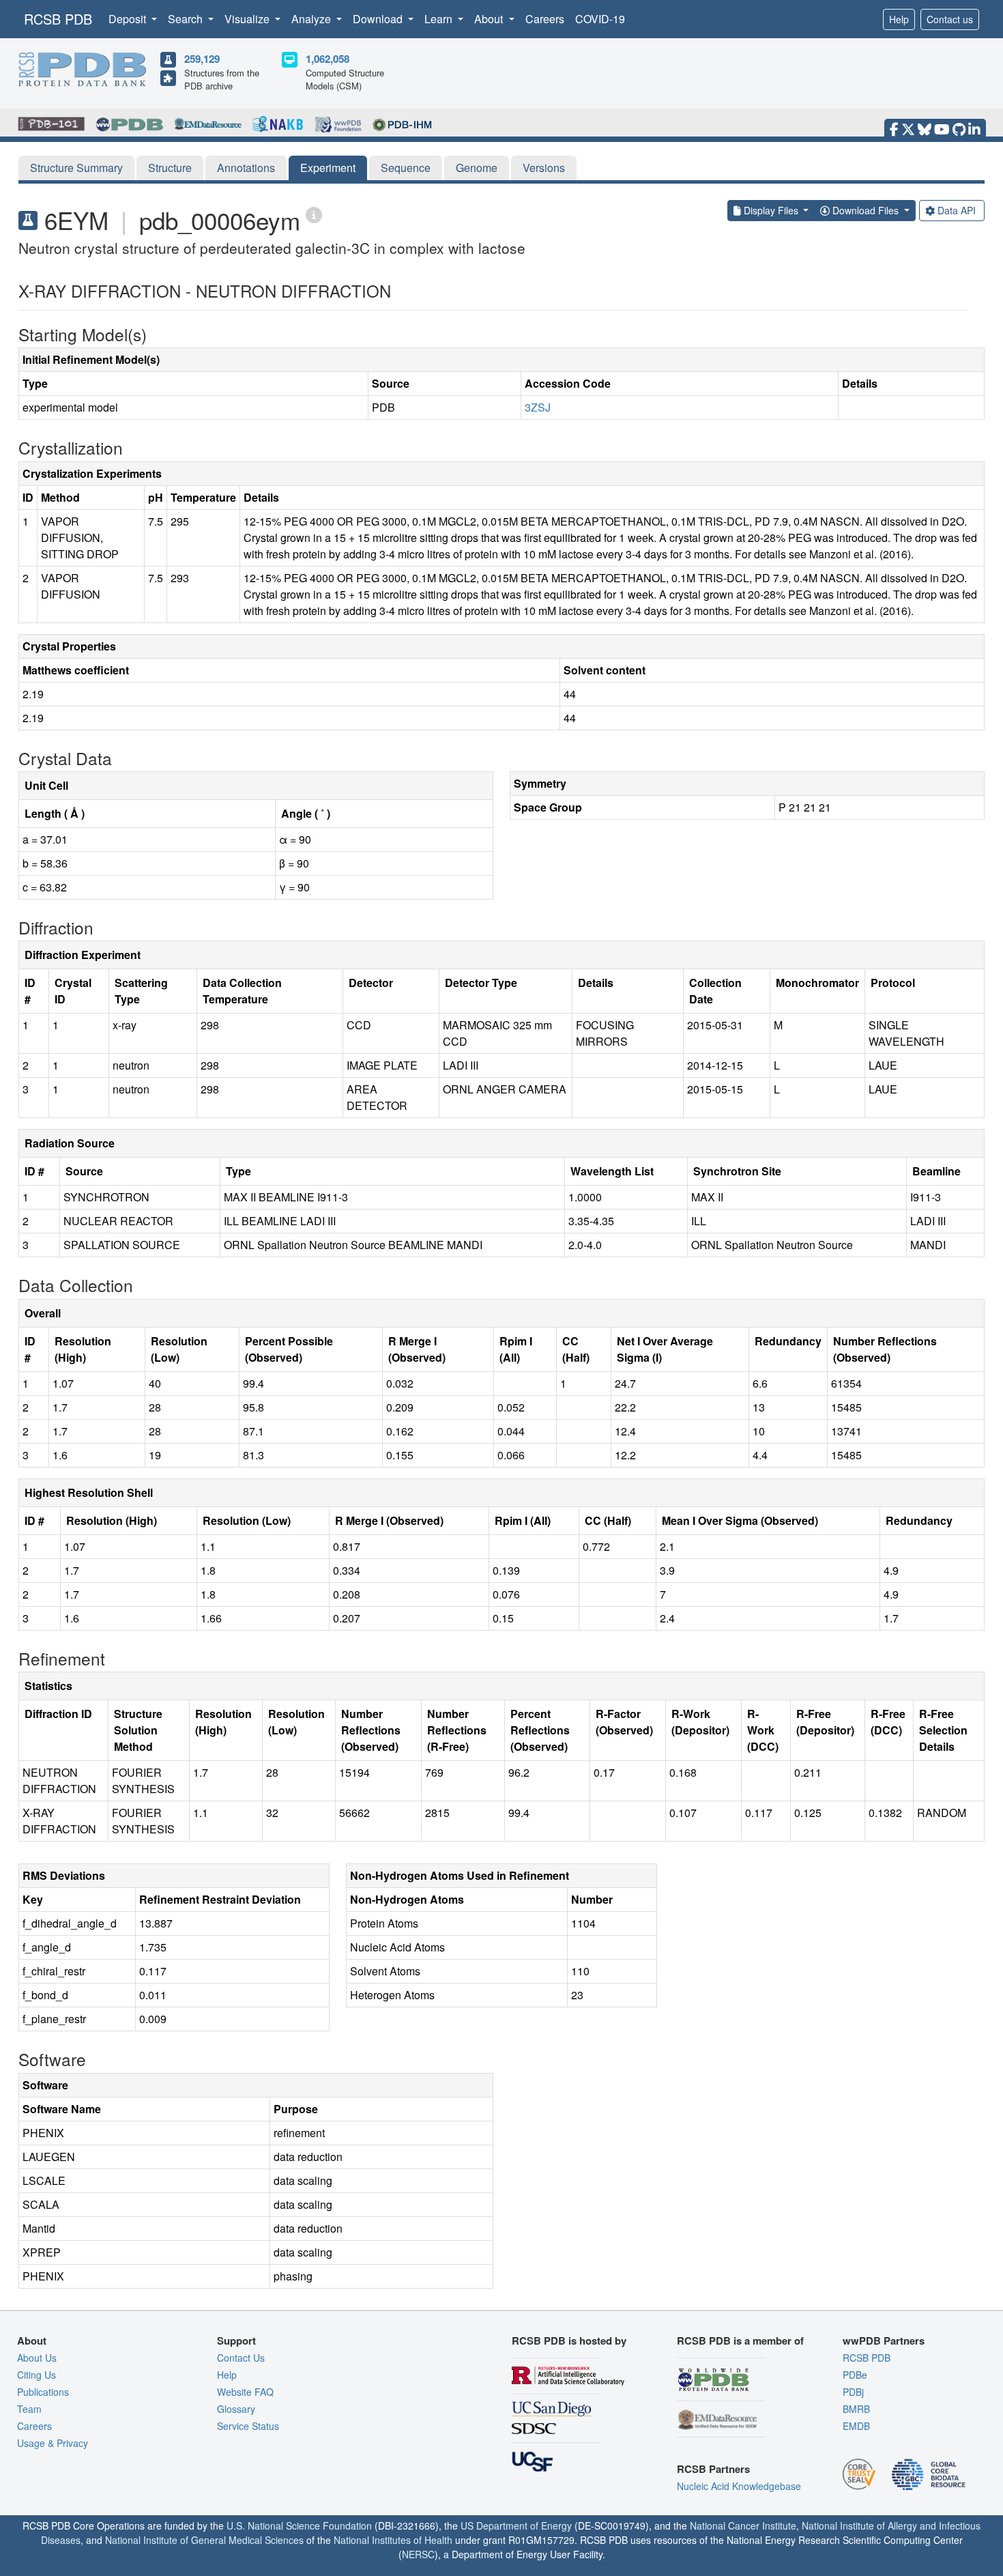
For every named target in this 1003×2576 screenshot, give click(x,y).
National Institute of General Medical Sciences (204, 2540)
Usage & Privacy (53, 2443)
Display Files (771, 210)
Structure (170, 168)
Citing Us (37, 2375)
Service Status (248, 2426)
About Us (37, 2358)
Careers (545, 19)
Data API (957, 210)
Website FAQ (245, 2392)
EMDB (856, 2426)
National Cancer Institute (743, 2525)
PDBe (855, 2375)
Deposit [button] (129, 19)
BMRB (856, 2409)
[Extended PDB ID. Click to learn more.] (314, 214)
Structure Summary (76, 168)
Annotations (246, 168)
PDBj (853, 2392)
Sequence (406, 168)
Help (899, 19)
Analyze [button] (312, 19)
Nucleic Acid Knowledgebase (739, 2486)
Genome (477, 168)
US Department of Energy (516, 2525)
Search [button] (187, 19)
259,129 (202, 59)
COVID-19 (600, 19)
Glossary (236, 2409)
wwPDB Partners (884, 2341)
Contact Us (241, 2358)
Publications (43, 2392)
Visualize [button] (248, 19)
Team (29, 2409)
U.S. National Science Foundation (299, 2525)
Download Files (866, 210)
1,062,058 (328, 59)
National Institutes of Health (393, 2540)
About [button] (490, 19)
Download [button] (379, 19)
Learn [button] (440, 19)
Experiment (328, 168)
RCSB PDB (58, 19)
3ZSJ (538, 407)
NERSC (418, 2554)
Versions (544, 168)
